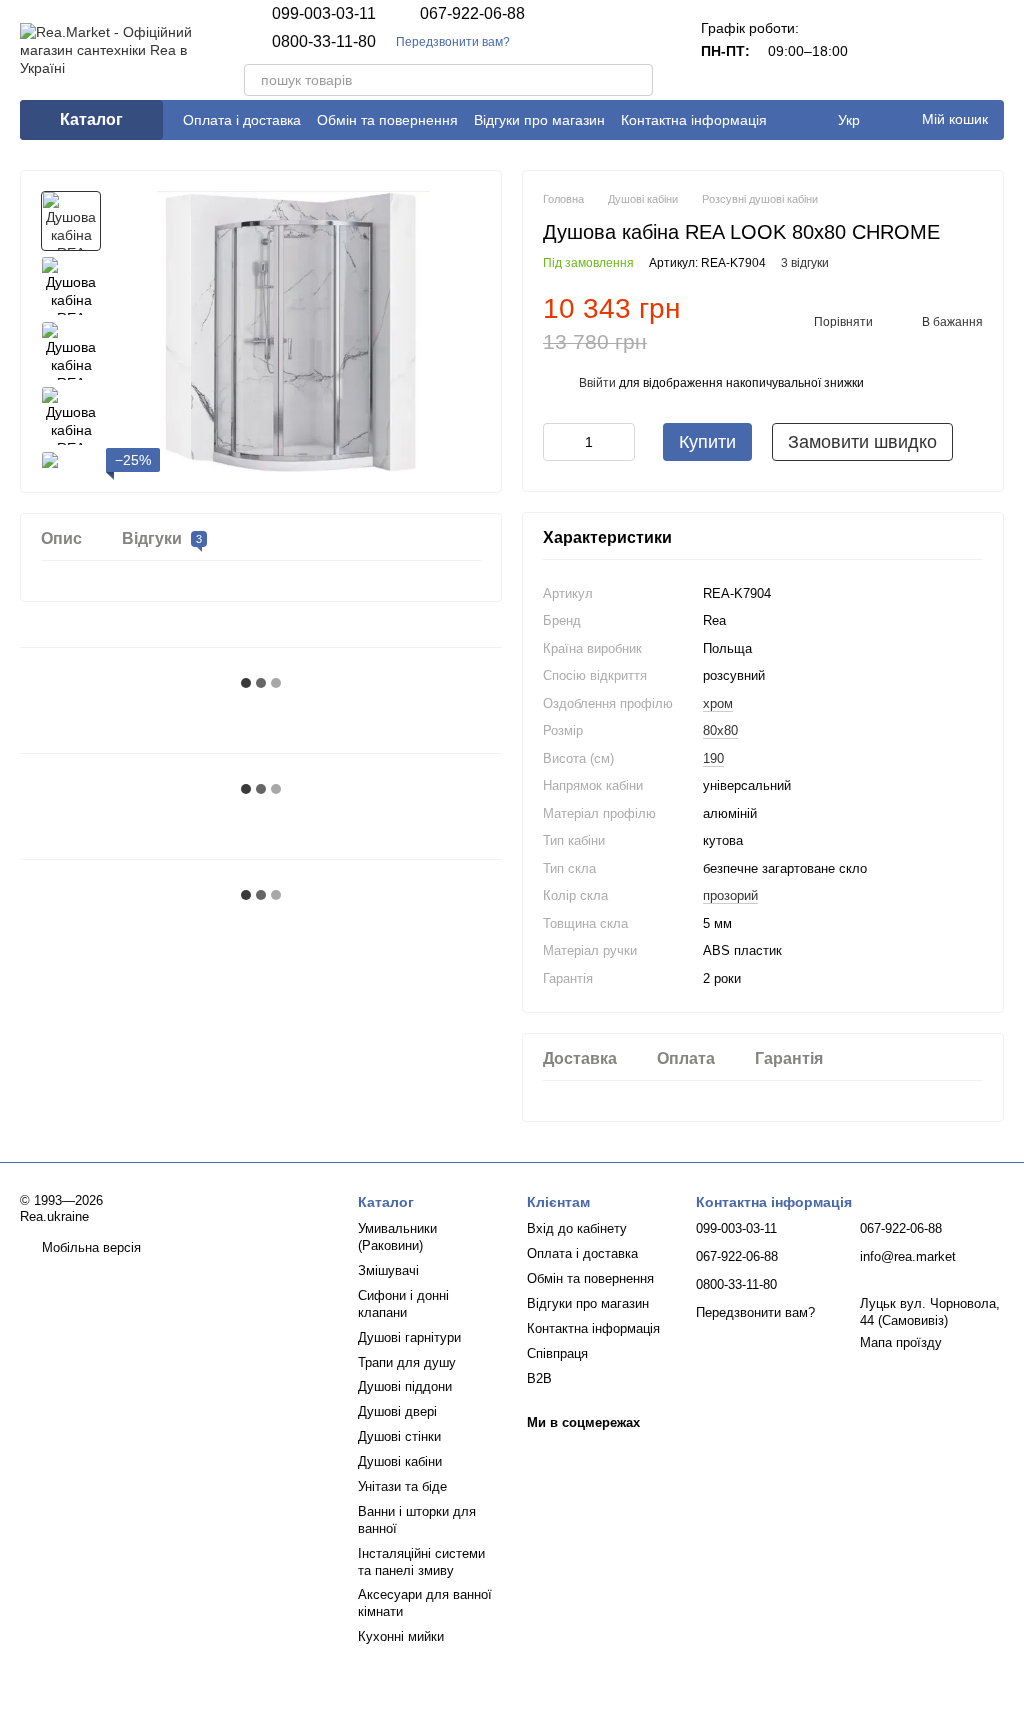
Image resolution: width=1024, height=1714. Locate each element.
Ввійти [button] (597, 383)
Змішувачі (388, 1270)
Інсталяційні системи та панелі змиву (421, 1562)
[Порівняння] (884, 50)
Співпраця (557, 1353)
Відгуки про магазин (539, 120)
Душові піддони (405, 1386)
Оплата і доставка (242, 120)
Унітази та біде (402, 1486)
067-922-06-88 (472, 14)
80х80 (720, 730)
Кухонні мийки (401, 1636)
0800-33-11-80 (324, 42)
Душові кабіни (400, 1461)
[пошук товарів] (637, 80)
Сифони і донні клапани (403, 1304)
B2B (539, 1378)
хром (718, 703)
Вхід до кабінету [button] (577, 1228)
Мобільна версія (89, 1247)
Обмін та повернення (387, 120)
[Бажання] (936, 50)
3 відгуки (805, 263)
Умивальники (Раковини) (397, 1237)
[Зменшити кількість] (558, 442)
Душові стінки (399, 1436)
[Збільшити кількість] (620, 442)
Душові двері (397, 1411)
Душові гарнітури (409, 1337)
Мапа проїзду (901, 1342)
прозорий (730, 895)
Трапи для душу (407, 1362)
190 (713, 758)
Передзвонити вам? (453, 42)
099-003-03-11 (324, 14)
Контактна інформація (694, 120)
